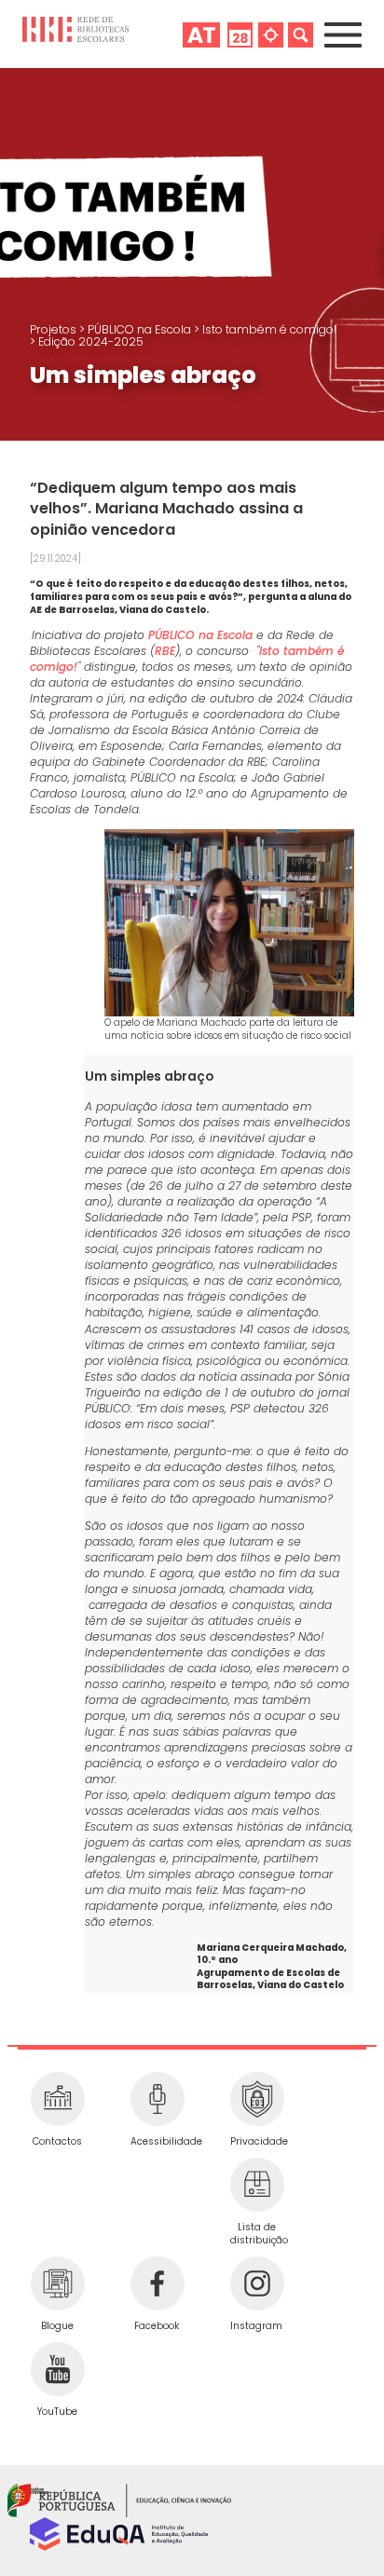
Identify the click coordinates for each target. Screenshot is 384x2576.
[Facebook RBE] (157, 2283)
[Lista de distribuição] (257, 2185)
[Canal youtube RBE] (57, 2369)
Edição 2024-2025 (91, 341)
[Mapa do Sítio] (271, 34)
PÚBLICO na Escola (141, 329)
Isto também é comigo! (269, 329)
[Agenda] (240, 34)
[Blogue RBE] (57, 2283)
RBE (165, 651)
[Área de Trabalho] (201, 34)
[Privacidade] (257, 2099)
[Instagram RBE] (257, 2283)
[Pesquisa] (301, 34)
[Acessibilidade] (157, 2099)
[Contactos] (57, 2099)
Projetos (55, 329)
